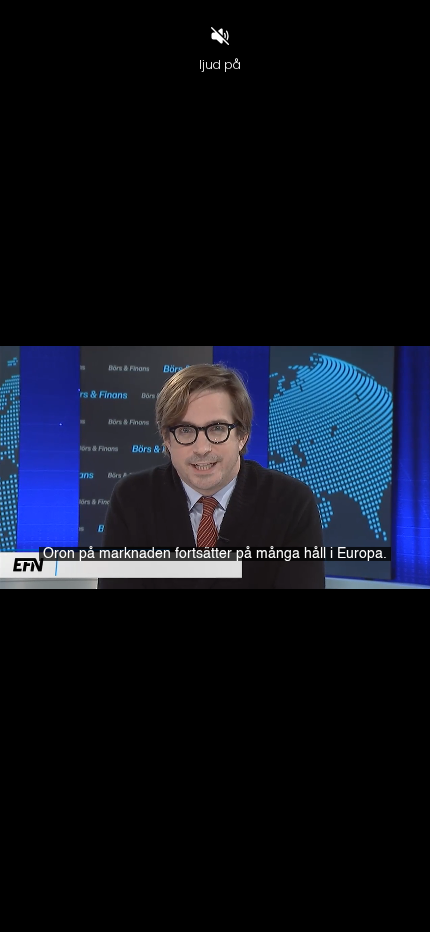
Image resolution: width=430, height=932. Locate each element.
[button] (63, 908)
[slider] (215, 882)
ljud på (220, 64)
